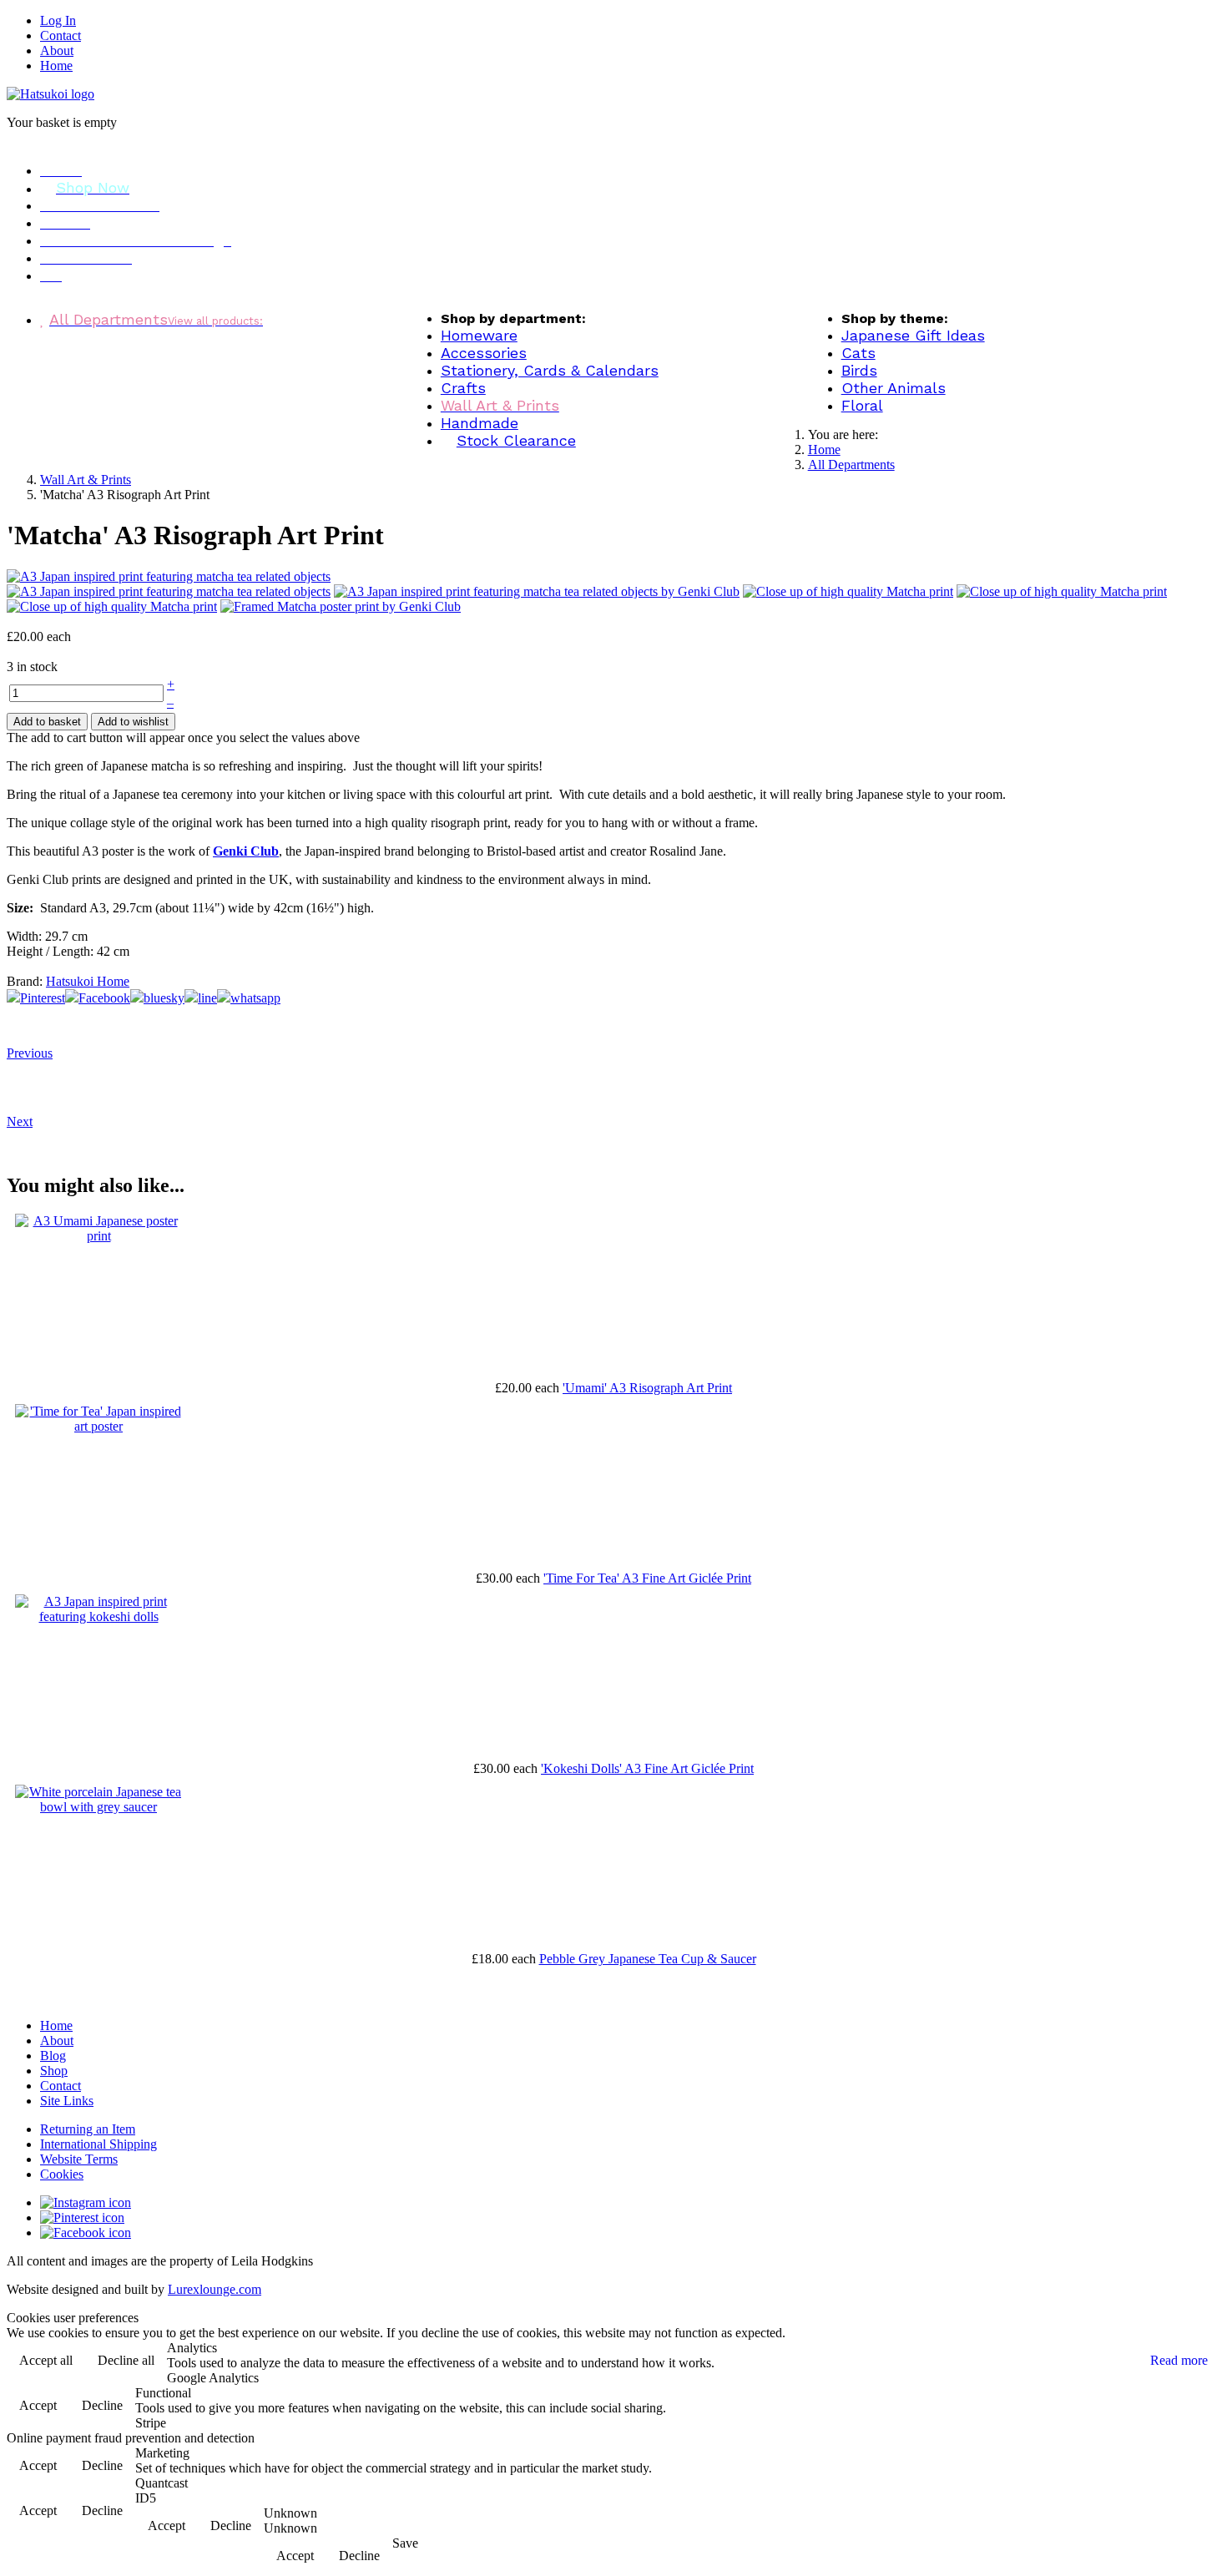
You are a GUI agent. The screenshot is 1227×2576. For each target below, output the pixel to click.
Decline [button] (102, 2405)
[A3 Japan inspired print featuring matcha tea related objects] (169, 591)
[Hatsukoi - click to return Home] (50, 94)
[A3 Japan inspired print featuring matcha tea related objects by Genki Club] (537, 591)
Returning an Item (88, 2129)
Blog (53, 2056)
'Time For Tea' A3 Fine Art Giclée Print (647, 1578)
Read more (1179, 2360)
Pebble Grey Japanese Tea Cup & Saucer (648, 1959)
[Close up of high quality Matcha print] (848, 591)
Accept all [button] (46, 2360)
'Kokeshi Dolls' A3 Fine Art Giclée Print (647, 1768)
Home (56, 66)
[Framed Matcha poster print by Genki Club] (341, 606)
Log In (58, 20)
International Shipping (98, 2144)
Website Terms (79, 2159)
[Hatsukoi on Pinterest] (82, 2217)
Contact (61, 35)
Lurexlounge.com (215, 2289)
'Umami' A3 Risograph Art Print (647, 1388)
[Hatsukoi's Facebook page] (86, 2233)
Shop (54, 2071)
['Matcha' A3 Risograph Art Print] (169, 576)
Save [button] (405, 2543)
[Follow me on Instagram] (86, 2202)
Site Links (67, 2101)
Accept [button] (38, 2405)
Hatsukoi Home (88, 981)
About (57, 51)
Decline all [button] (126, 2360)
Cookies (62, 2174)
